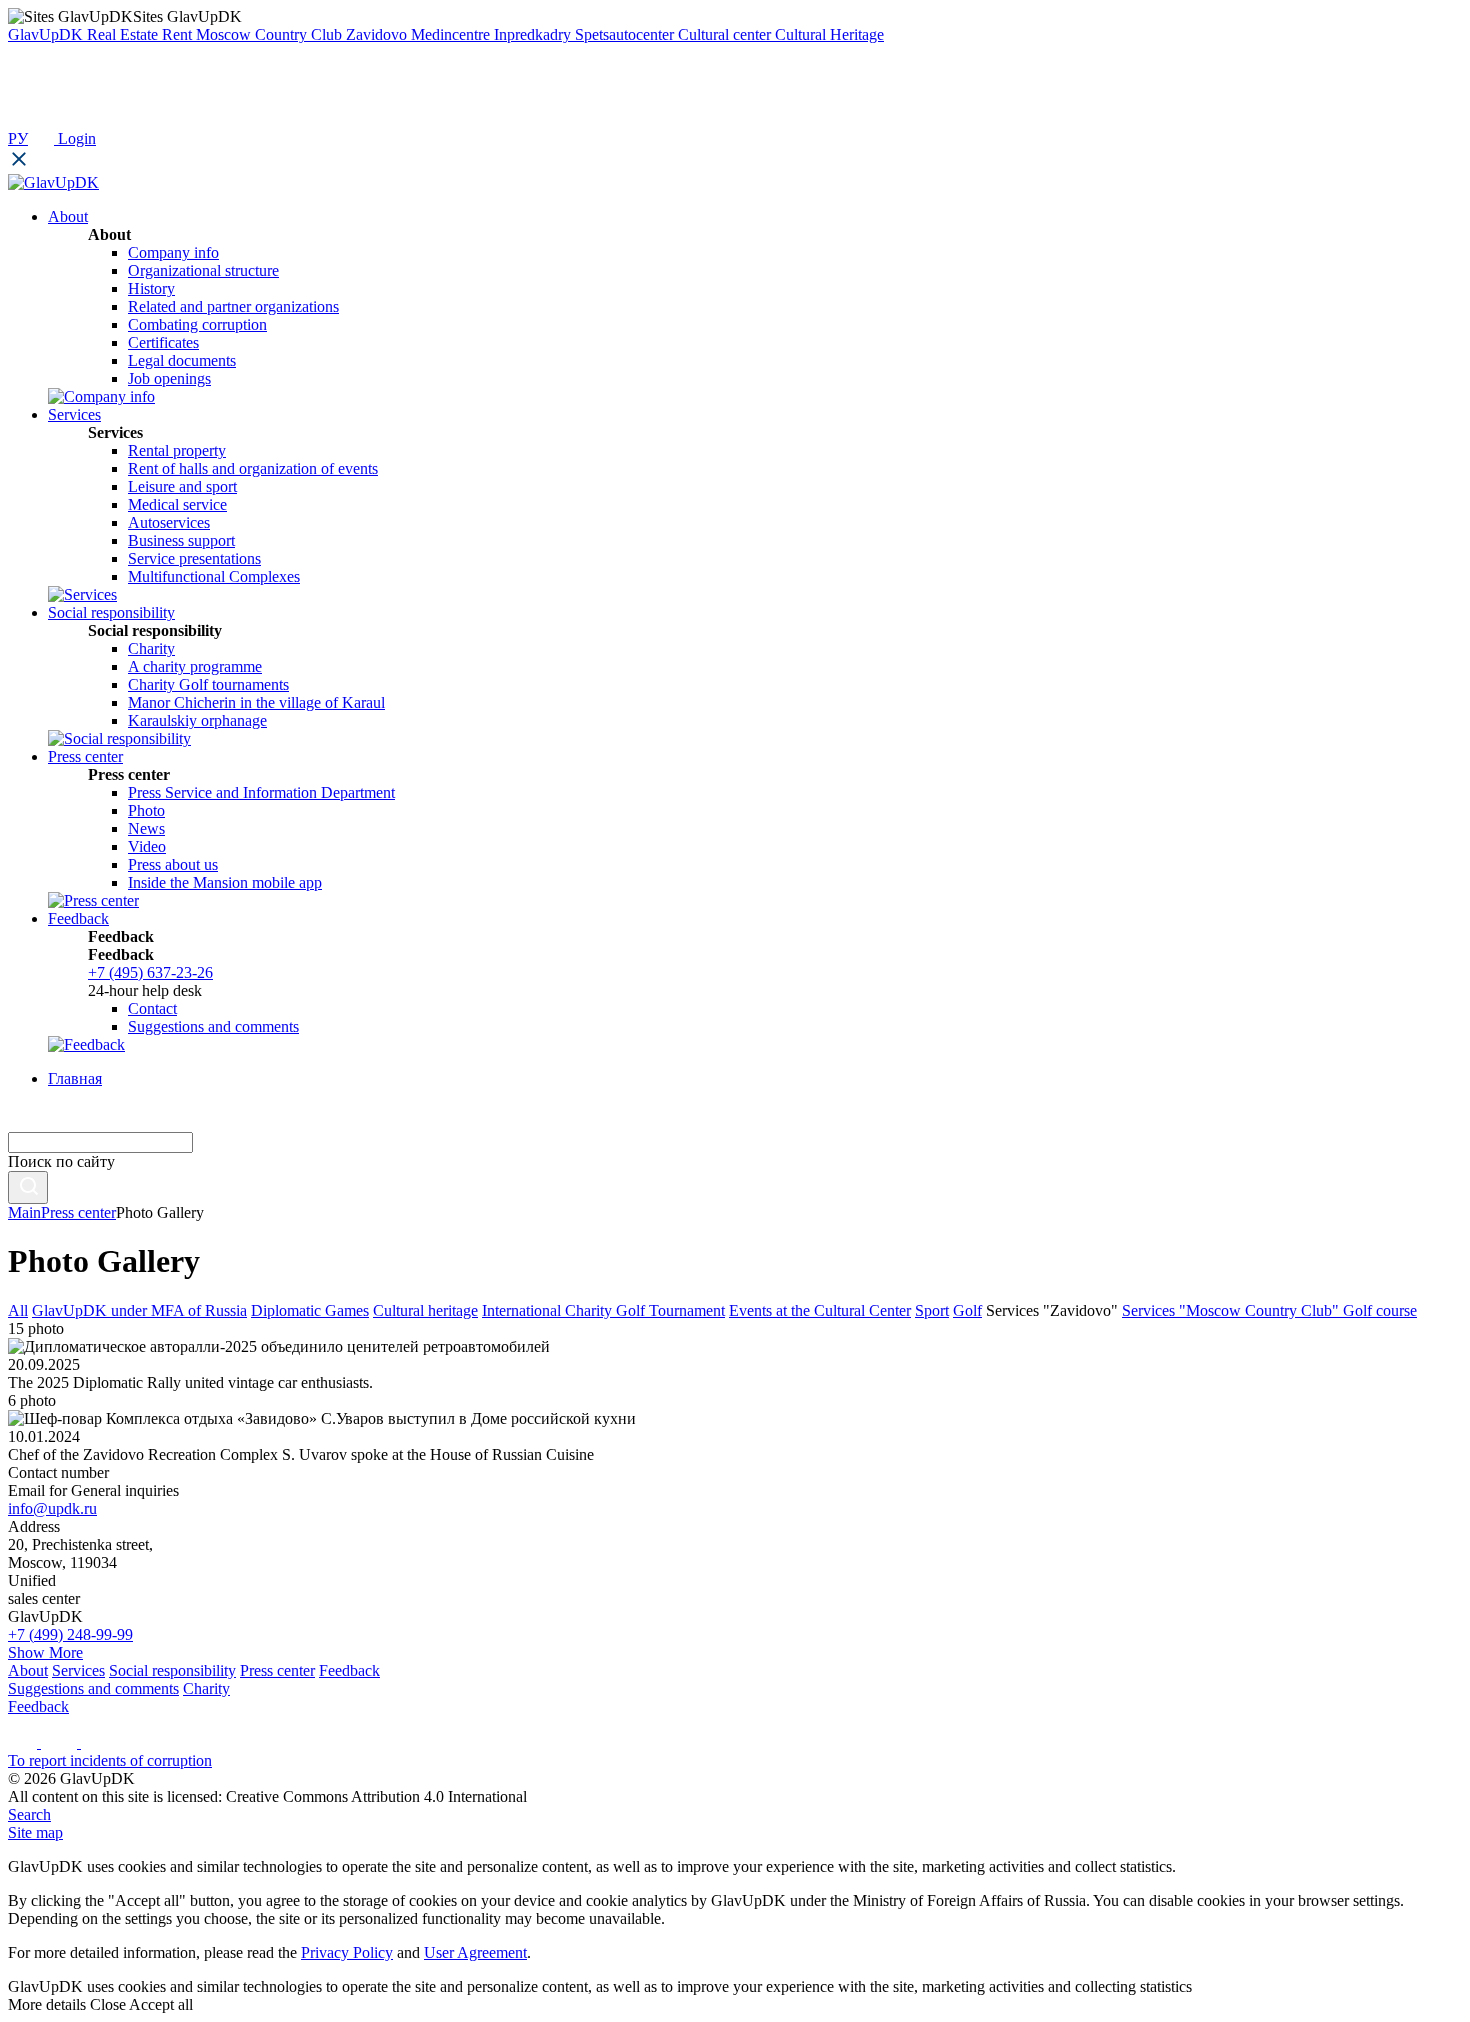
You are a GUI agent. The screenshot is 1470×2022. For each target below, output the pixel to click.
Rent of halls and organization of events (253, 468)
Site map (35, 1832)
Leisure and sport (182, 486)
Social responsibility (172, 1670)
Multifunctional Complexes (214, 576)
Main (24, 1212)
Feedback (349, 1670)
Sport (932, 1310)
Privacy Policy (347, 1952)
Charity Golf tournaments (208, 684)
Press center (78, 1212)
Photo (146, 810)
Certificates (163, 342)
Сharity (151, 648)
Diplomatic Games (310, 1310)
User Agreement (475, 1952)
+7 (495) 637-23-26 (150, 972)
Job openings (169, 378)
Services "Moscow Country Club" (1232, 1310)
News (146, 828)
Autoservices (169, 522)
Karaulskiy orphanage (197, 720)
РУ (18, 138)
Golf (967, 1310)
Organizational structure (203, 270)
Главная (75, 1078)
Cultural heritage (425, 1310)
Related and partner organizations (233, 306)
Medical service (177, 504)
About (28, 1670)
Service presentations (194, 558)
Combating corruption (197, 324)
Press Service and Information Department (261, 792)
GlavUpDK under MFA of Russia (139, 1310)
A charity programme (195, 666)
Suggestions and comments (213, 1026)
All (18, 1310)
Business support (181, 540)
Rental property (177, 450)
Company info (173, 252)
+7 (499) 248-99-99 (70, 1634)
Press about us (173, 864)
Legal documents (182, 360)
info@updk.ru (52, 1508)
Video (147, 846)
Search (29, 1814)
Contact (152, 1008)
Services (78, 1670)
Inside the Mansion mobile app (225, 882)
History (151, 288)
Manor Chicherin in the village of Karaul (256, 702)
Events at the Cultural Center (820, 1310)
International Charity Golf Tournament (603, 1310)
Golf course (1380, 1310)
